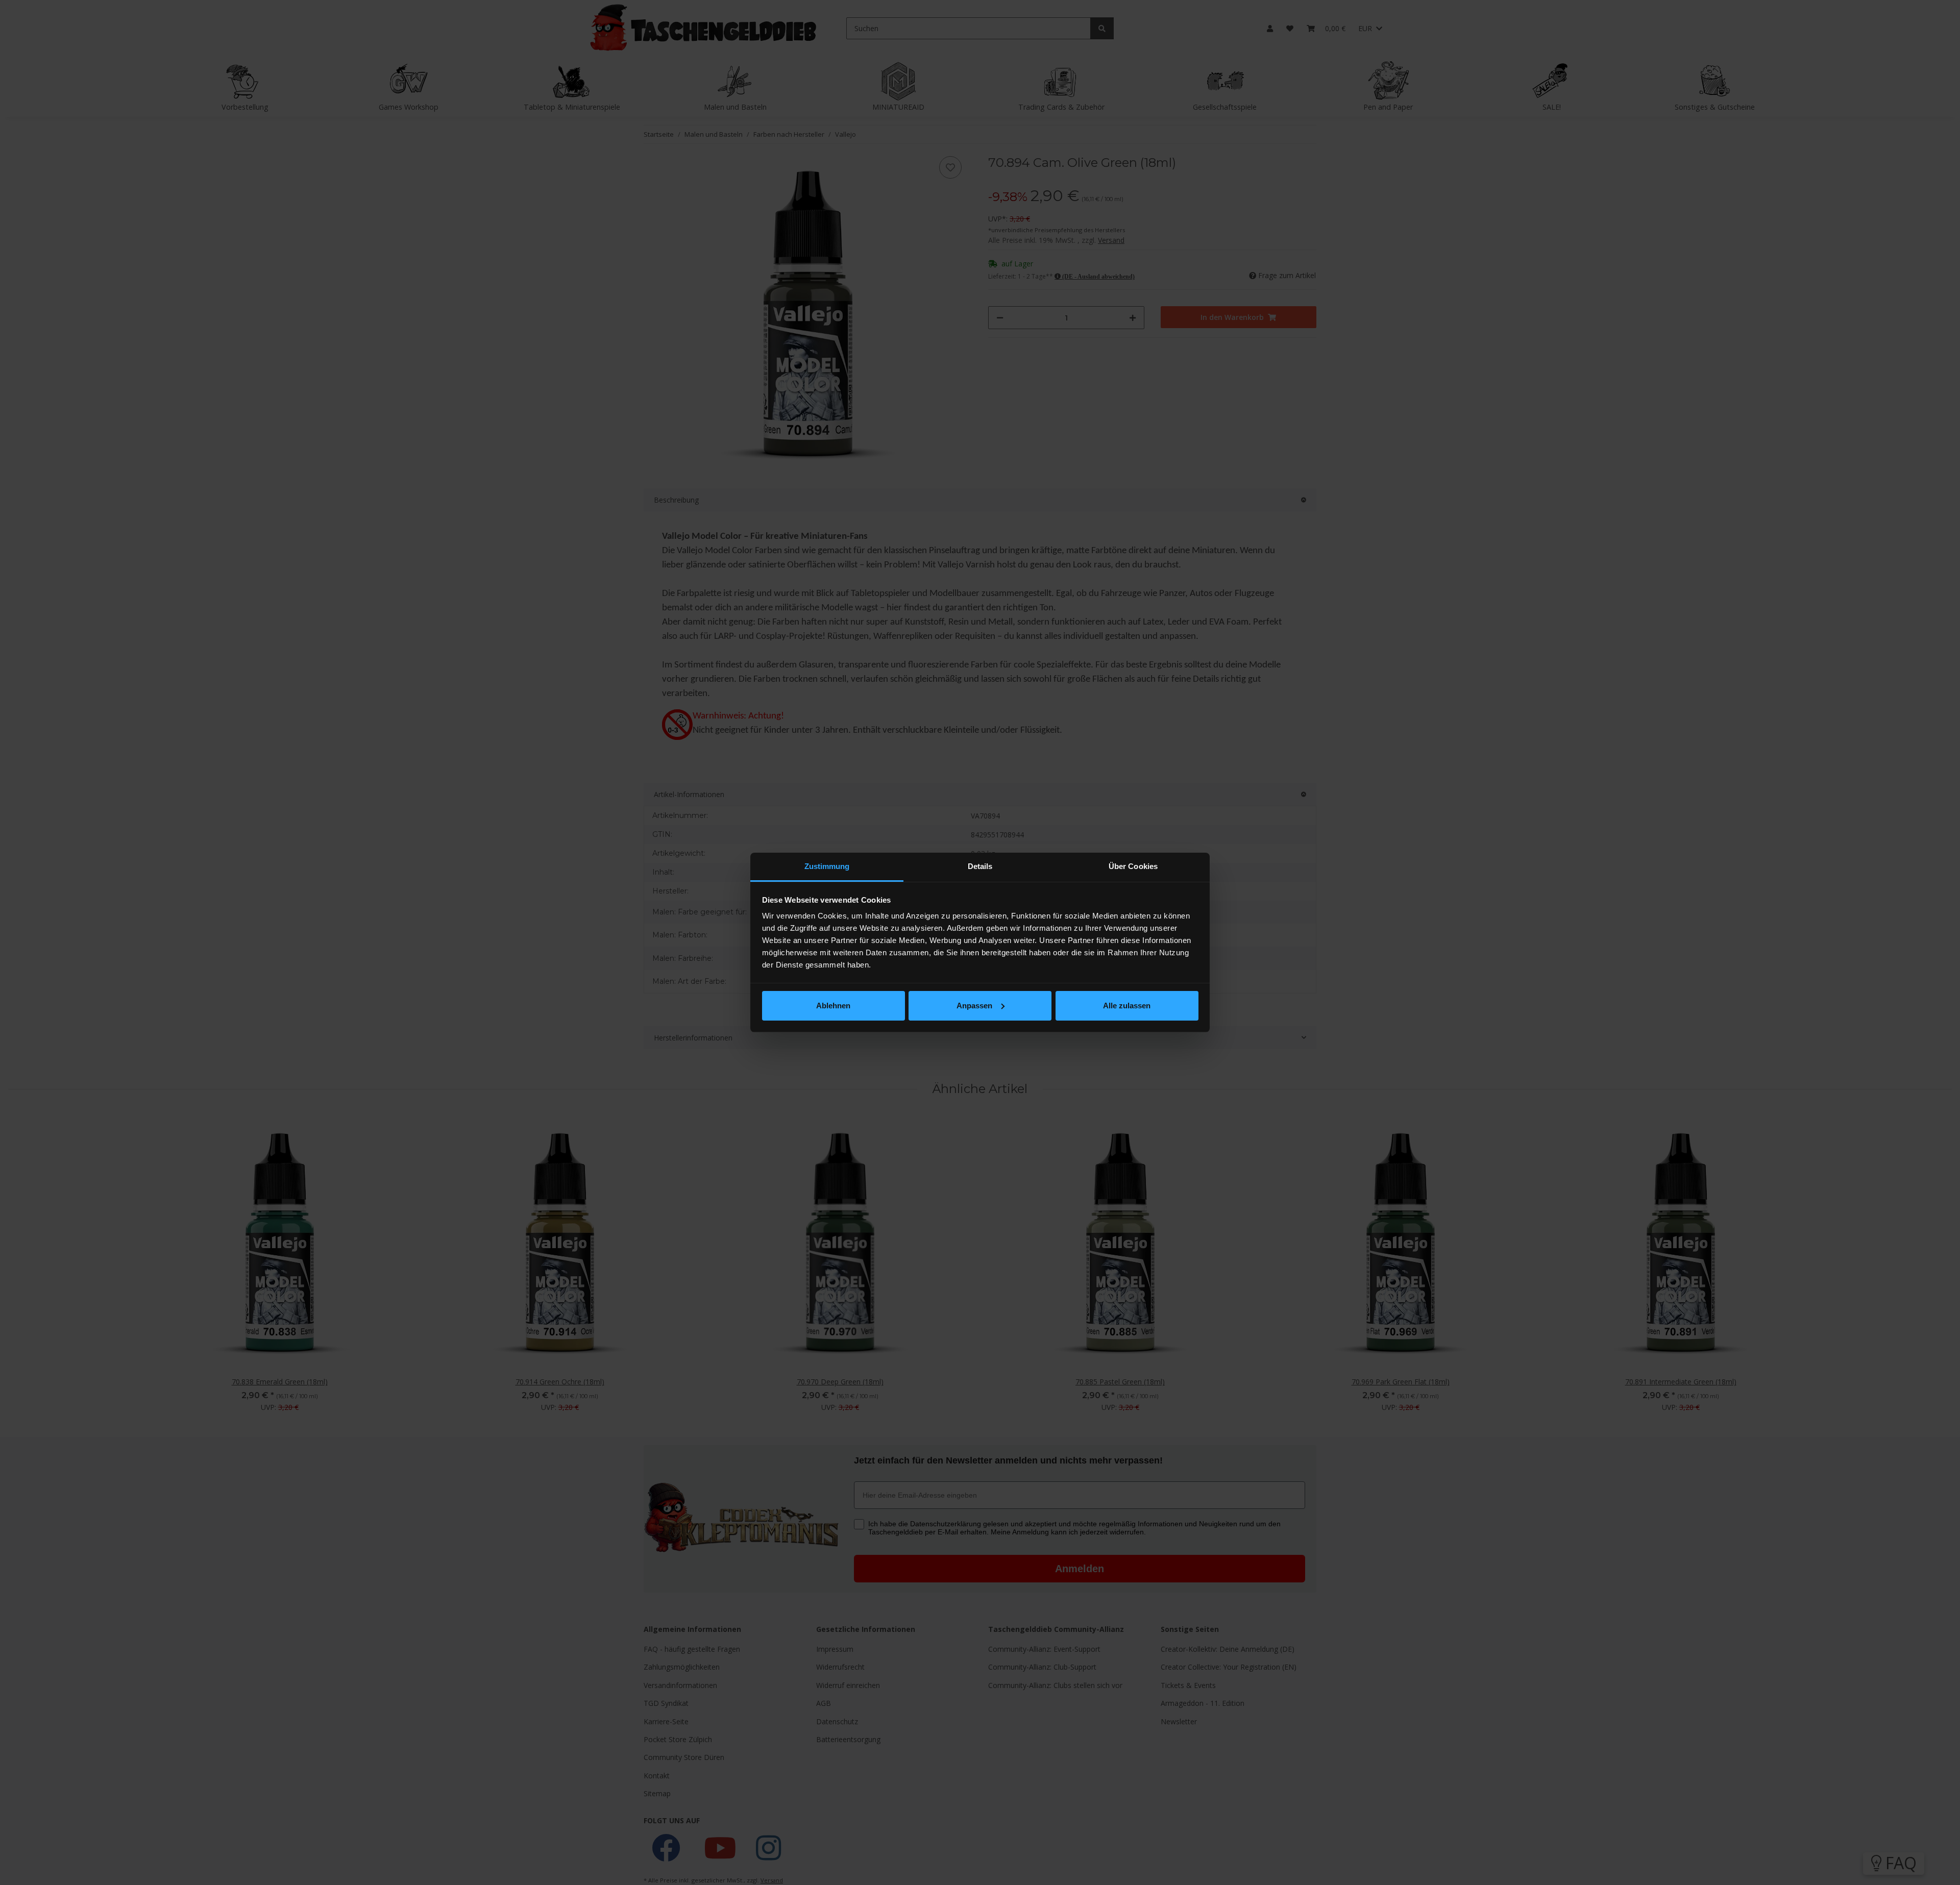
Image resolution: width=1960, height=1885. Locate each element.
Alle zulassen (1127, 1006)
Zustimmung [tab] (827, 866)
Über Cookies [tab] (1133, 866)
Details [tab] (980, 866)
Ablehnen (833, 1006)
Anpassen (974, 1006)
